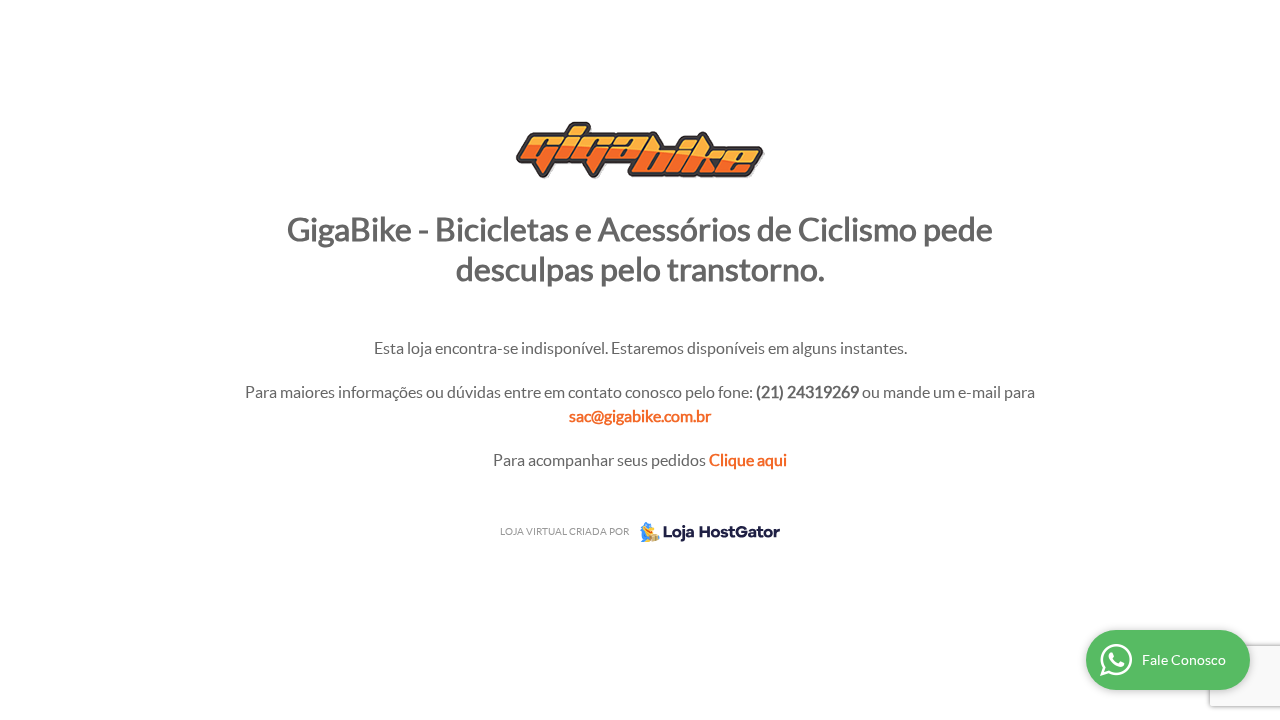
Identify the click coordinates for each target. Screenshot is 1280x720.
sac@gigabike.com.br (640, 416)
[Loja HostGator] (704, 532)
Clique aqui (748, 460)
